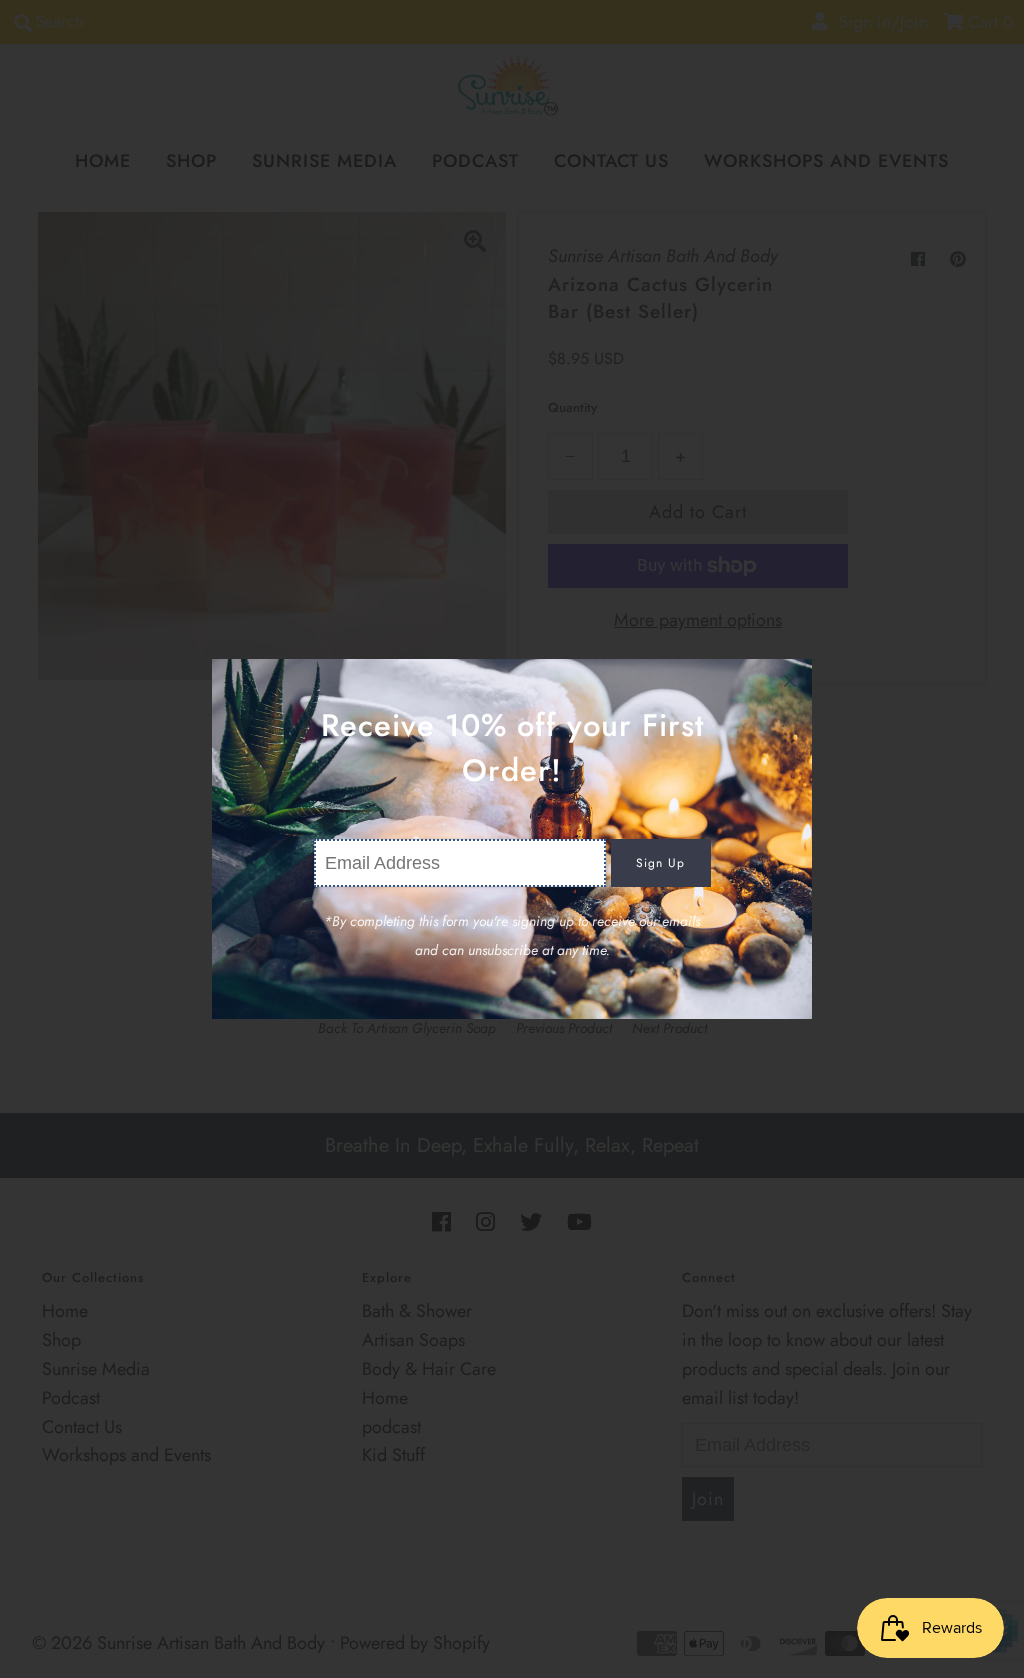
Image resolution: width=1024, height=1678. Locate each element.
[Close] (790, 681)
